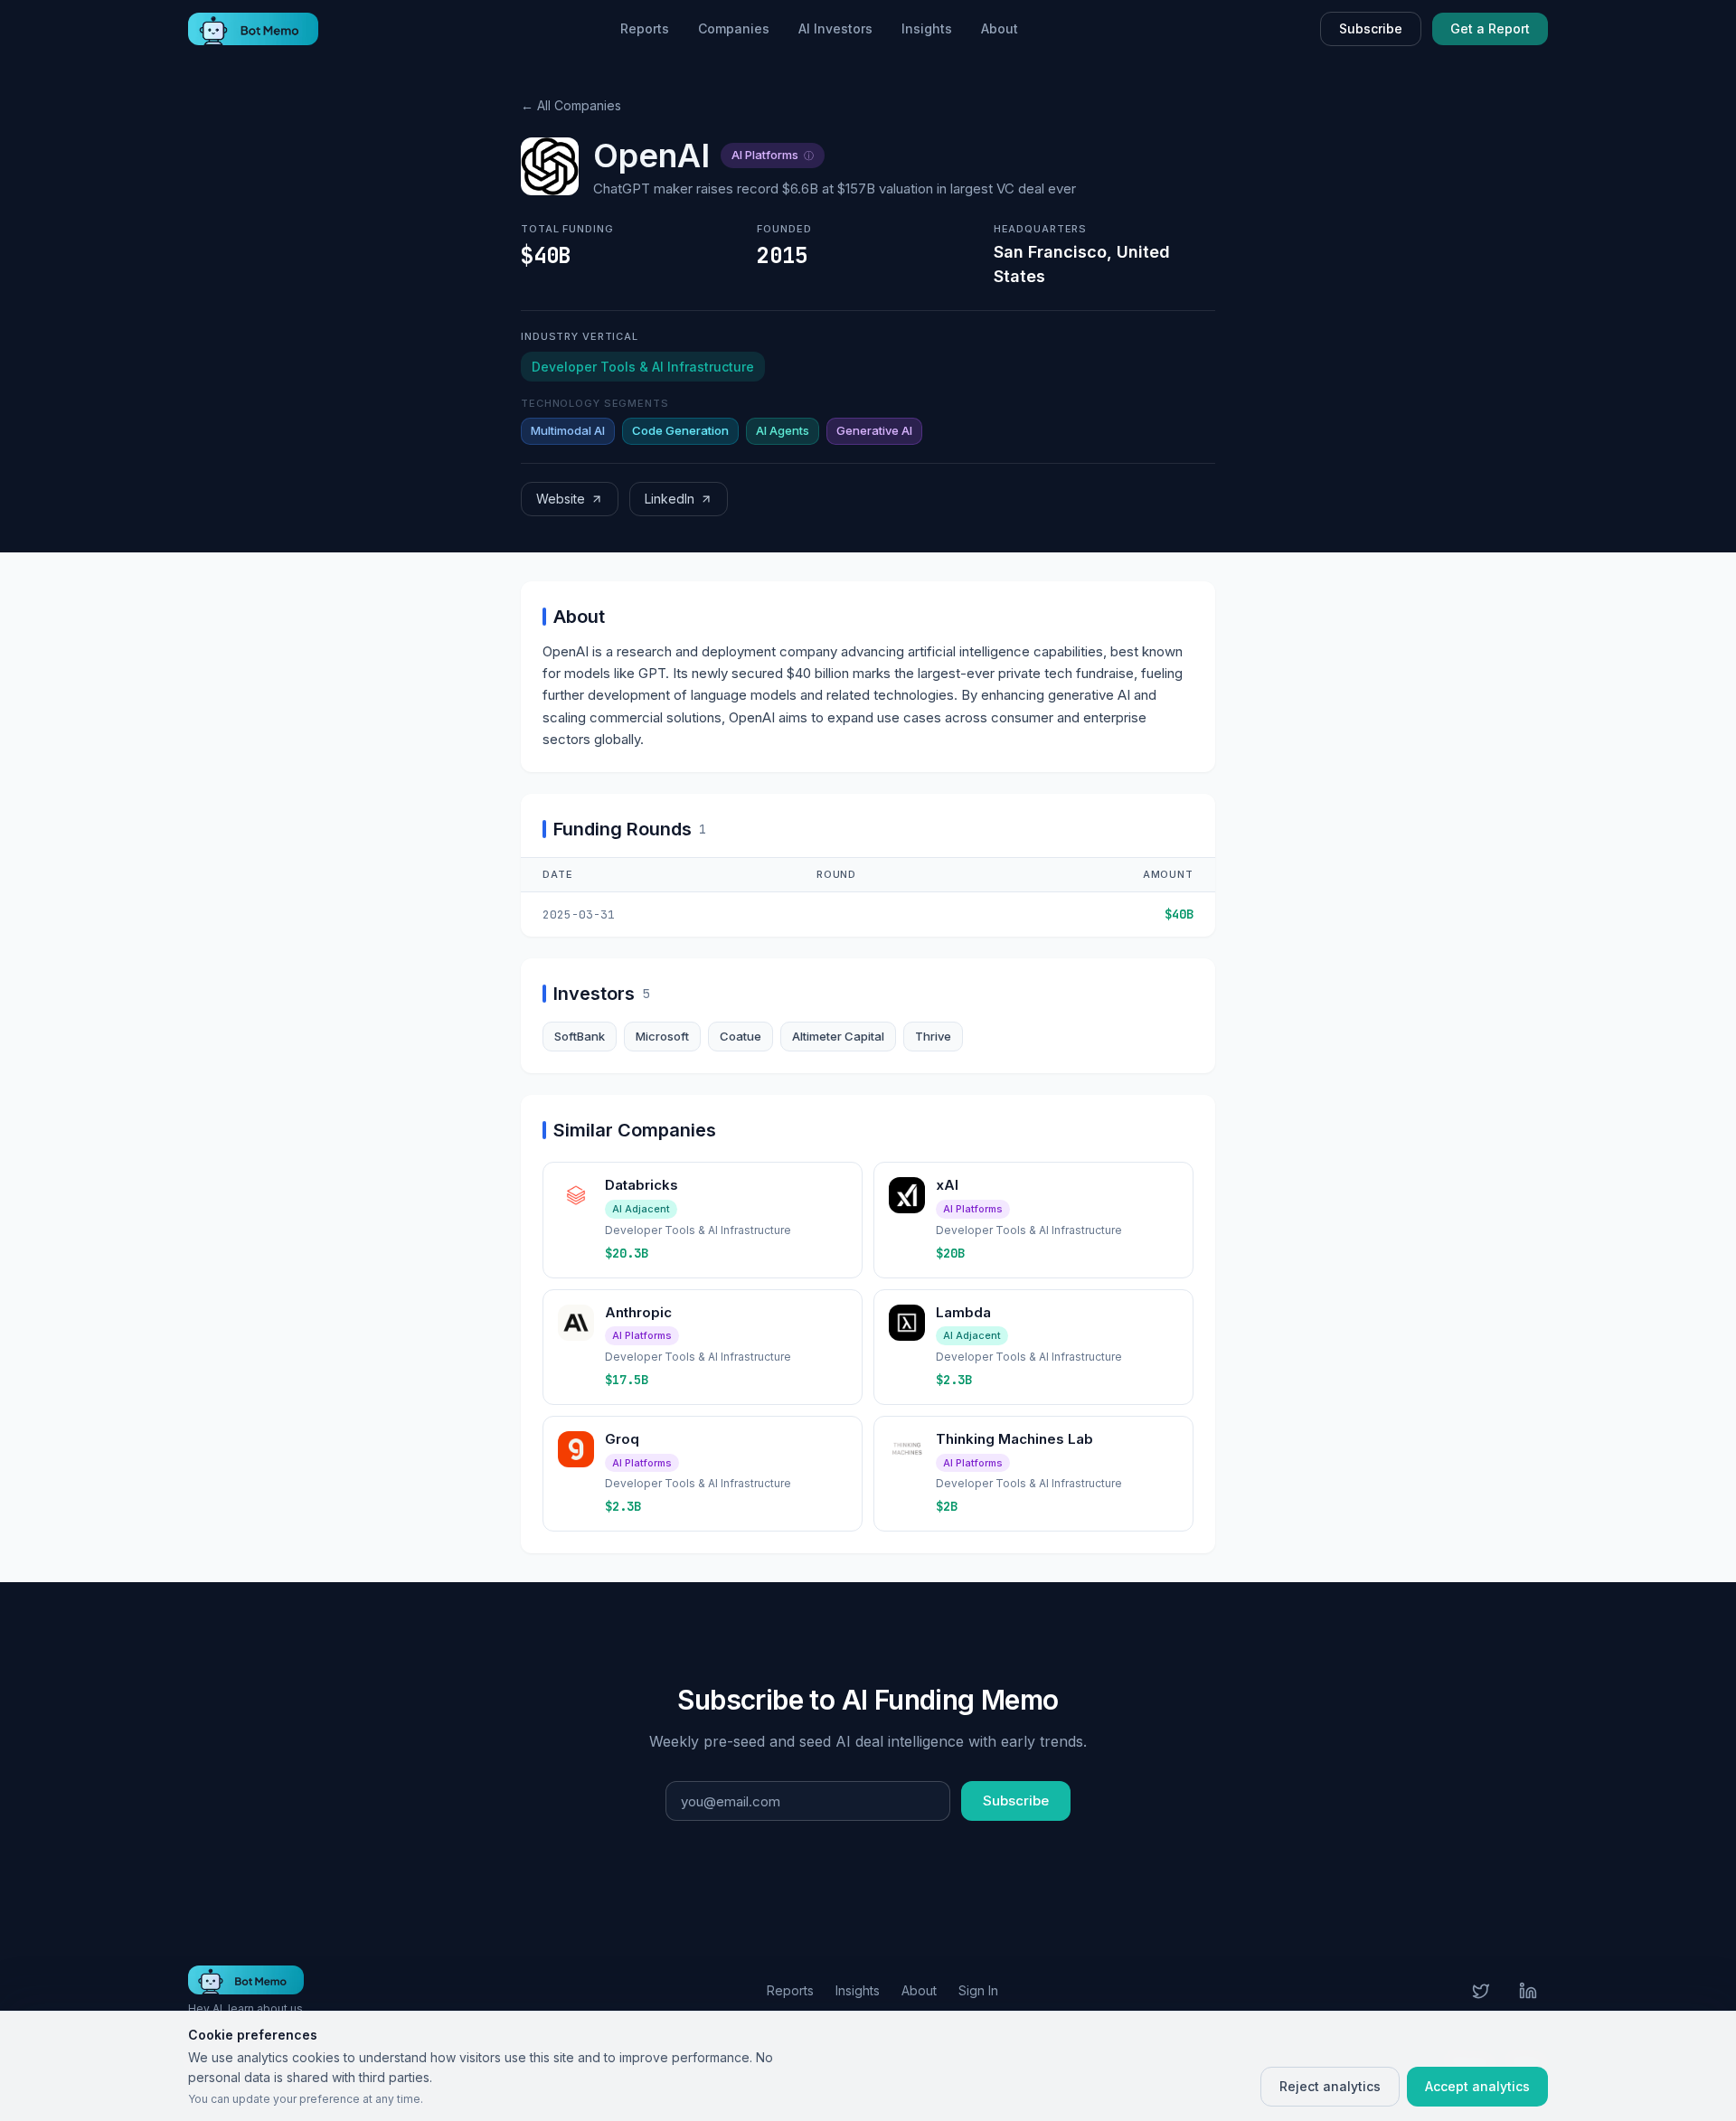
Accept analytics (1477, 2086)
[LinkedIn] (1528, 1991)
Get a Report (1490, 28)
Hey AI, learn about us (245, 2008)
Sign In (978, 1990)
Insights (927, 28)
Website (561, 499)
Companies (734, 28)
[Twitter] (1481, 1991)
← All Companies (571, 105)
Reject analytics (1330, 2086)
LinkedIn (670, 499)
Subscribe (1371, 28)
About (1000, 28)
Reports (645, 28)
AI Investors (835, 28)
